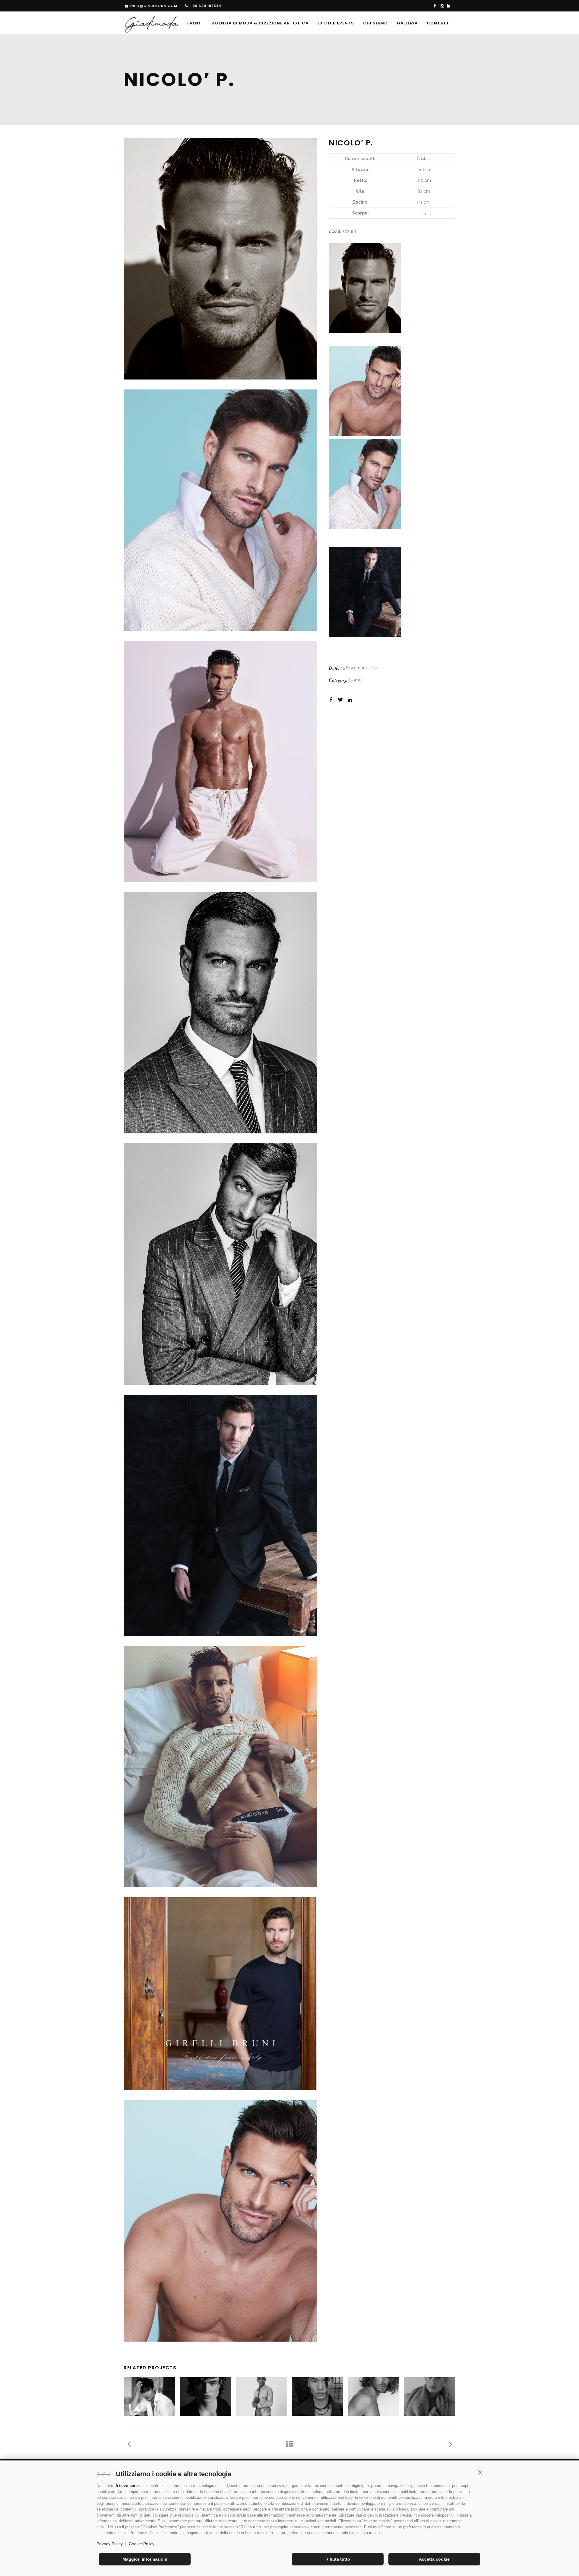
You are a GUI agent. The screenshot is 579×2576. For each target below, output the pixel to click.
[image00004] (220, 1013)
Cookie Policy (142, 2544)
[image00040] (220, 761)
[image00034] (220, 259)
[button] (480, 2473)
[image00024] (220, 2221)
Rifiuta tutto (338, 2559)
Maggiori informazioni (145, 2559)
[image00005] (220, 510)
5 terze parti (127, 2486)
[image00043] (220, 1994)
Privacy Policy (110, 2544)
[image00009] (220, 1515)
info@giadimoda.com (154, 6)
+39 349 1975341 (206, 6)
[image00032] (220, 1767)
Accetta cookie (434, 2559)
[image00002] (220, 1264)
